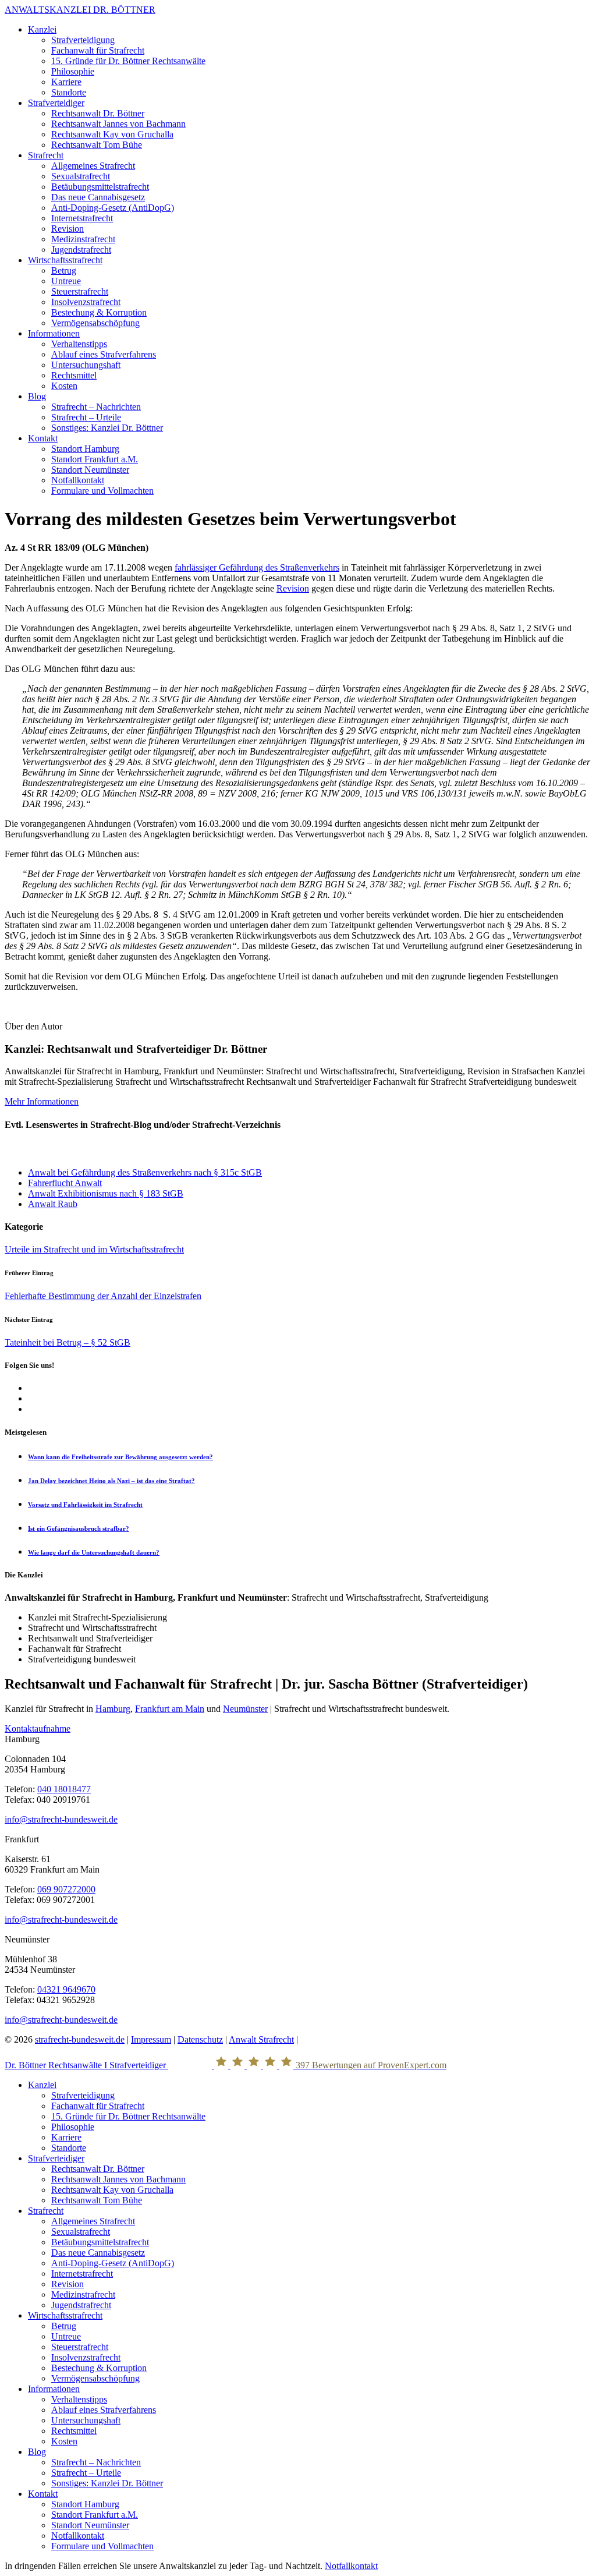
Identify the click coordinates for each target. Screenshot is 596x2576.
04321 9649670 (66, 1989)
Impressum (151, 2039)
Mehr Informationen (42, 1101)
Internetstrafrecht (82, 218)
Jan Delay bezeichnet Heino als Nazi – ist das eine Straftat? (111, 1481)
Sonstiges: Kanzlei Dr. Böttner (107, 428)
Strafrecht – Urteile (86, 417)
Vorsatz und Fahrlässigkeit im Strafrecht (85, 1505)
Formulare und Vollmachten (102, 491)
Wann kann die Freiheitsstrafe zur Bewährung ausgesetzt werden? (120, 1457)
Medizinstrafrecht (83, 239)
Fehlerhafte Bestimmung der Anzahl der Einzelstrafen (103, 1296)
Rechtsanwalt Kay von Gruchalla (112, 134)
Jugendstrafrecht (81, 250)
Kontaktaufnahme (38, 1728)
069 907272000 (66, 1889)
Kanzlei (42, 29)
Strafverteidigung (83, 40)
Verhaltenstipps (79, 344)
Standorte (69, 92)
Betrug (64, 270)
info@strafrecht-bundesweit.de (61, 1819)
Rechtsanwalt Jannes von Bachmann (118, 124)
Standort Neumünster (90, 470)
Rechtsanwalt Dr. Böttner (98, 113)
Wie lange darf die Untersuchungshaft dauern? (94, 1552)
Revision (68, 229)
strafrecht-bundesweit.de (80, 2039)
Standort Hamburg (85, 449)
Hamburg (113, 1709)
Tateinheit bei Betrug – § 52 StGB (68, 1342)
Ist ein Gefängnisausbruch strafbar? (79, 1528)
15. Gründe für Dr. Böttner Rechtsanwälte (128, 61)
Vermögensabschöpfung (95, 323)
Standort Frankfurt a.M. (95, 459)
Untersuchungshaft (86, 365)
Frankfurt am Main (170, 1709)
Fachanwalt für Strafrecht (98, 50)
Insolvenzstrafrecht (86, 302)
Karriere (66, 82)
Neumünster (245, 1709)
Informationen (54, 333)
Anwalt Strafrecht (261, 2039)
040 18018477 (64, 1789)
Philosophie (73, 71)
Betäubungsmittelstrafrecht (100, 187)
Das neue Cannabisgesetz (98, 197)
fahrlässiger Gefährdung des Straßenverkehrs (257, 567)
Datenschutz (200, 2039)
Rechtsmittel (74, 375)
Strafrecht (46, 155)
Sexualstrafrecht (81, 176)
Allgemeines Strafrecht (93, 166)
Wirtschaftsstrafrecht (65, 260)
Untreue (66, 281)
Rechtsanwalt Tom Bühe (97, 145)
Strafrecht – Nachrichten (96, 407)
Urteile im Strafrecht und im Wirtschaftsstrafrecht (94, 1249)
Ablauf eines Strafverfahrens (104, 354)
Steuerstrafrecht (80, 291)
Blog (37, 396)
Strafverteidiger (56, 103)
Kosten (64, 386)
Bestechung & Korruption (99, 312)
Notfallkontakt (78, 480)
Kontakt (43, 438)
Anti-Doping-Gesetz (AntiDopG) (113, 208)
